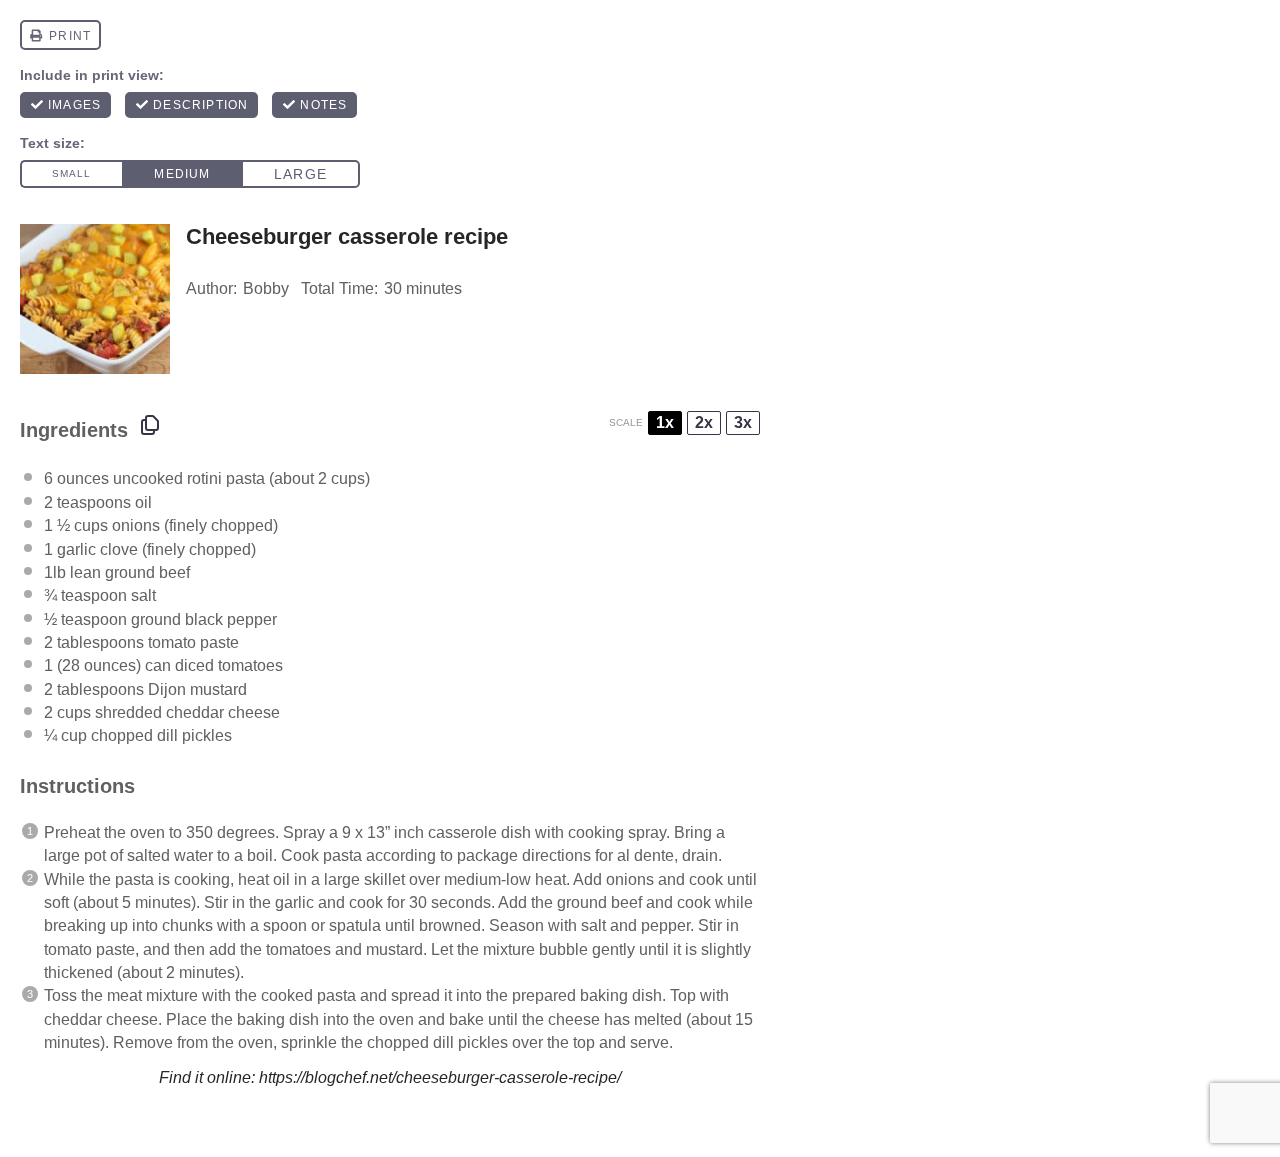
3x (743, 422)
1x (665, 422)
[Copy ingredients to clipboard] (150, 425)
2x (704, 422)
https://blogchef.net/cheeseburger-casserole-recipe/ (440, 1077)
